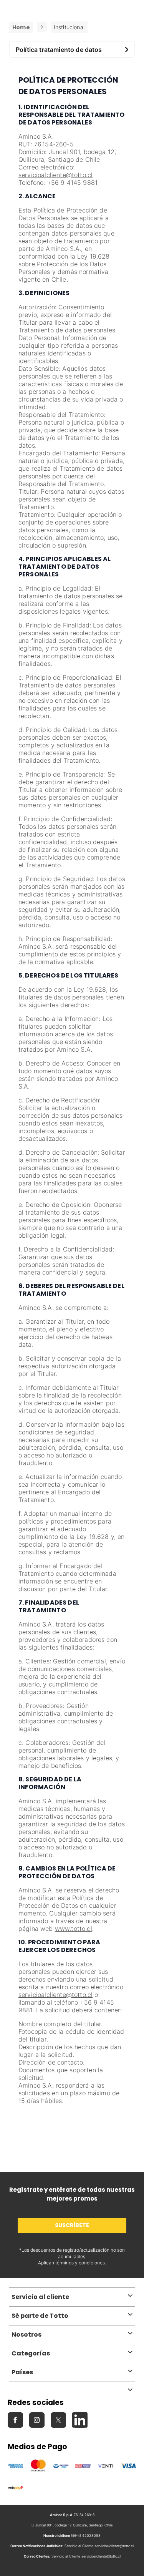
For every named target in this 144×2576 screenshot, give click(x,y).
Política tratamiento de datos (59, 50)
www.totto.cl (74, 1929)
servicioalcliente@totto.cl (55, 175)
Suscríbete (72, 2225)
